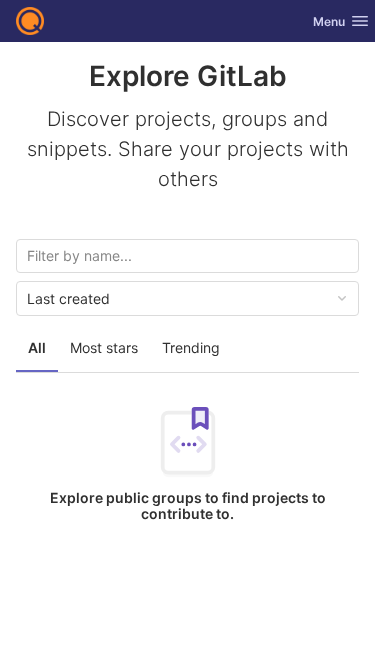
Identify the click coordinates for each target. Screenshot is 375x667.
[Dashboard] (30, 21)
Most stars (104, 347)
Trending (191, 347)
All (37, 347)
